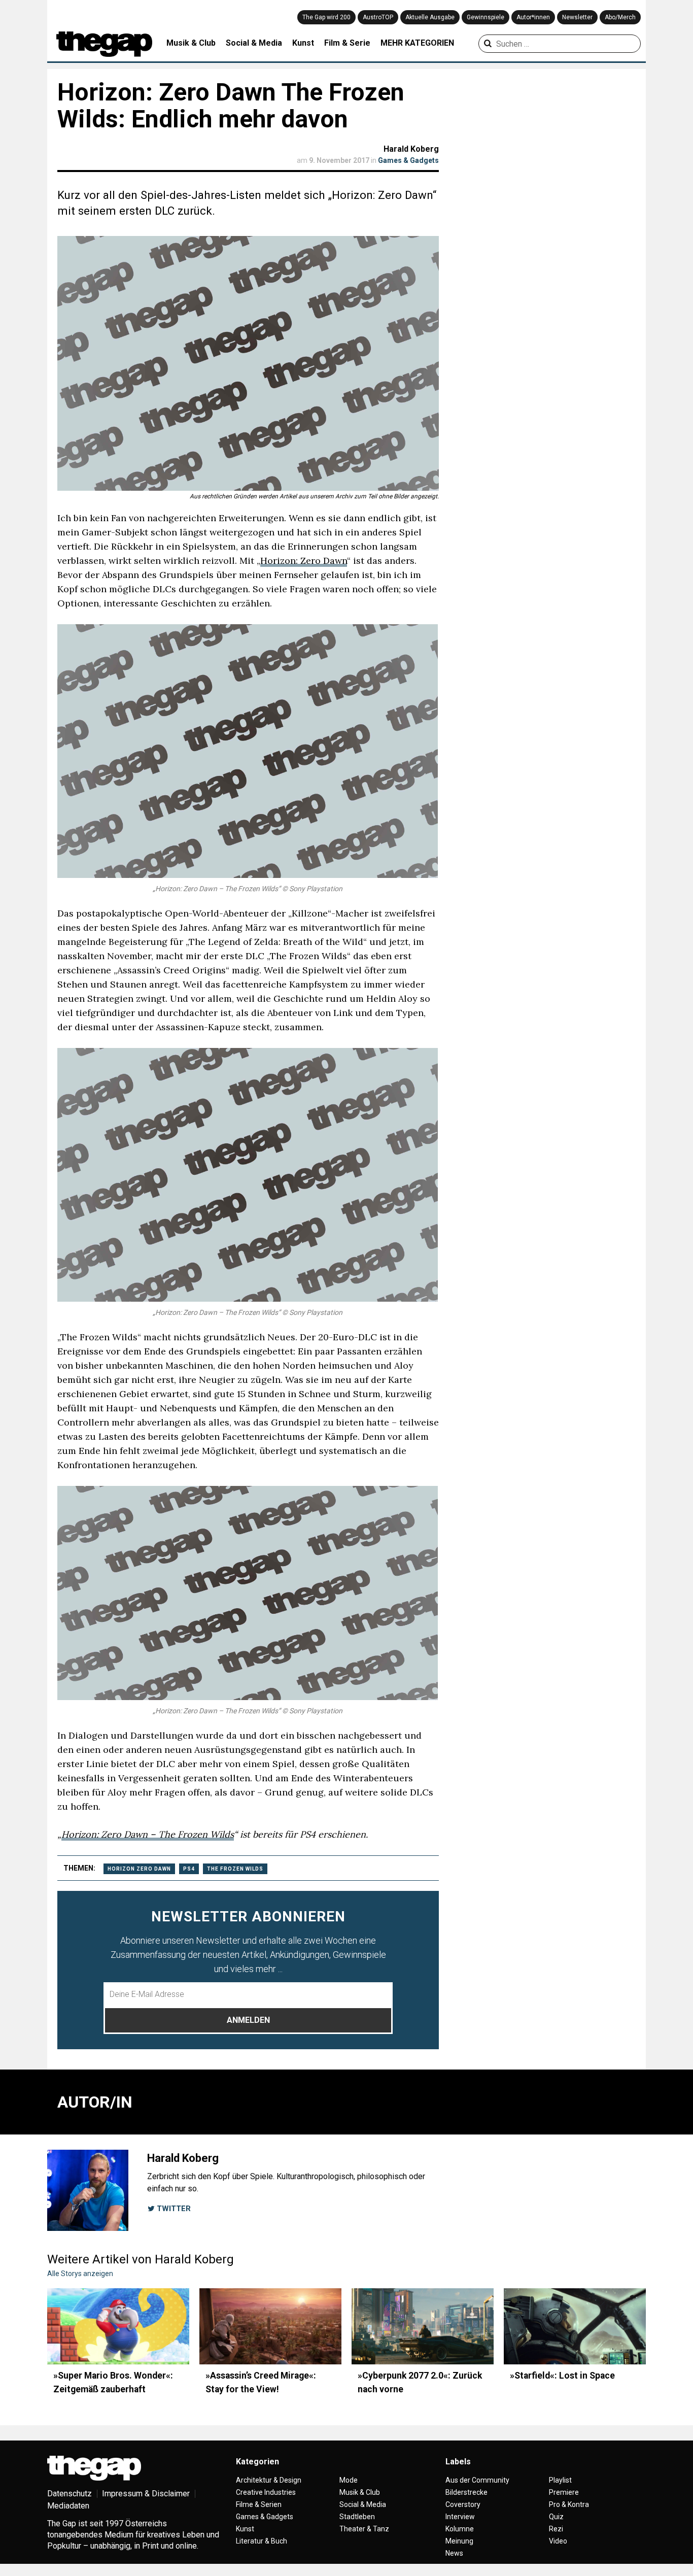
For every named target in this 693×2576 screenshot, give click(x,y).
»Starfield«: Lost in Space (562, 2376)
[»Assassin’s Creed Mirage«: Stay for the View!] (270, 2326)
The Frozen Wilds (235, 1869)
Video (558, 2541)
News (454, 2553)
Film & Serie (347, 43)
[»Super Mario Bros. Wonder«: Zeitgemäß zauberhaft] (118, 2326)
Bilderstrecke (466, 2492)
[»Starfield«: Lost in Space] (575, 2326)
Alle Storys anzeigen (80, 2274)
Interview (460, 2517)
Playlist (560, 2480)
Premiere (564, 2492)
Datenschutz (70, 2494)
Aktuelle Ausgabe (430, 17)
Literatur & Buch (262, 2541)
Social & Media (254, 43)
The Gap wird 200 (326, 17)
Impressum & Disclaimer (146, 2494)
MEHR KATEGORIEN (417, 43)
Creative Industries (266, 2492)
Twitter (173, 2209)
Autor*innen (533, 17)
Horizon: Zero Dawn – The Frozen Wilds (148, 1834)
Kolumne (460, 2529)
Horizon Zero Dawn (139, 1869)
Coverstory (463, 2504)
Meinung (459, 2541)
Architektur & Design (269, 2480)
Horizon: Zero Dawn (304, 561)
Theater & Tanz (364, 2529)
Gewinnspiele (486, 17)
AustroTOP (378, 17)
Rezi (556, 2529)
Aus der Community (477, 2480)
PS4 (189, 1869)
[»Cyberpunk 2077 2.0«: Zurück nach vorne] (423, 2326)
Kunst (303, 43)
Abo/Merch (620, 17)
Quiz (556, 2517)
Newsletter (577, 17)
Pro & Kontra (569, 2504)
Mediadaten (68, 2506)
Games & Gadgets (408, 160)
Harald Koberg (411, 149)
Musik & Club (191, 43)
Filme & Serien (259, 2504)
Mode (349, 2480)
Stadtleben (357, 2517)
